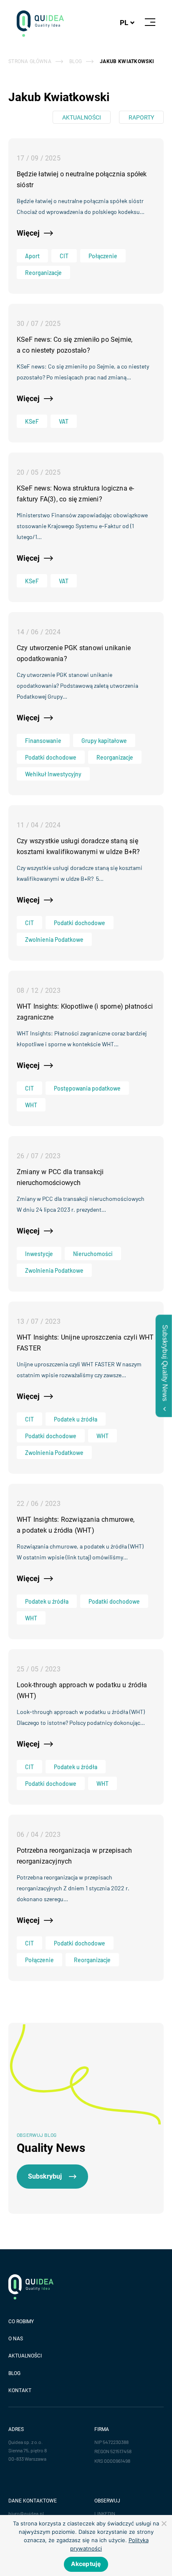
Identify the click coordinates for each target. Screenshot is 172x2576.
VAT (64, 421)
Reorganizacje (43, 273)
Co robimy (21, 2322)
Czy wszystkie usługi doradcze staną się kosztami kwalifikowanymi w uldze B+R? (78, 846)
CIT (64, 256)
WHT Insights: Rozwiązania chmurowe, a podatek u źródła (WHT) (76, 1525)
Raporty (141, 117)
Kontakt (20, 2390)
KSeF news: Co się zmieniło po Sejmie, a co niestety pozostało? (75, 345)
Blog (76, 61)
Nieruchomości (93, 1254)
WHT (31, 1105)
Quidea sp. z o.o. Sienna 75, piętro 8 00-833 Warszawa (28, 2450)
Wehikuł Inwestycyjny (53, 774)
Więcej (28, 233)
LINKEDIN (105, 2513)
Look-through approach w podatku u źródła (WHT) (82, 1690)
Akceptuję (86, 2564)
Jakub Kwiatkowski (127, 61)
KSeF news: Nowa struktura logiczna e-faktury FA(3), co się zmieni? (75, 494)
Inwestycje (39, 1254)
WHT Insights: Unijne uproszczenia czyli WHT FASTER (85, 1343)
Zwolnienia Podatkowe (54, 940)
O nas (16, 2339)
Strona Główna (30, 61)
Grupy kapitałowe (104, 741)
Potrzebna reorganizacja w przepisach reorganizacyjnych (74, 1856)
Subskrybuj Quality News (165, 1363)
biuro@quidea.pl (26, 2513)
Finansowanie (43, 741)
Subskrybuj (45, 2176)
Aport (32, 256)
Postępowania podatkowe (87, 1088)
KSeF (32, 421)
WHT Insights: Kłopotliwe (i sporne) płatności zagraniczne (85, 1012)
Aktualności (82, 117)
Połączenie (103, 256)
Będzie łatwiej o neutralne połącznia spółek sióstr (82, 179)
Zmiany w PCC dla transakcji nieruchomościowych (60, 1177)
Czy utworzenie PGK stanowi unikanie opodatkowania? (74, 653)
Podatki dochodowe (51, 757)
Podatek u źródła (76, 1419)
